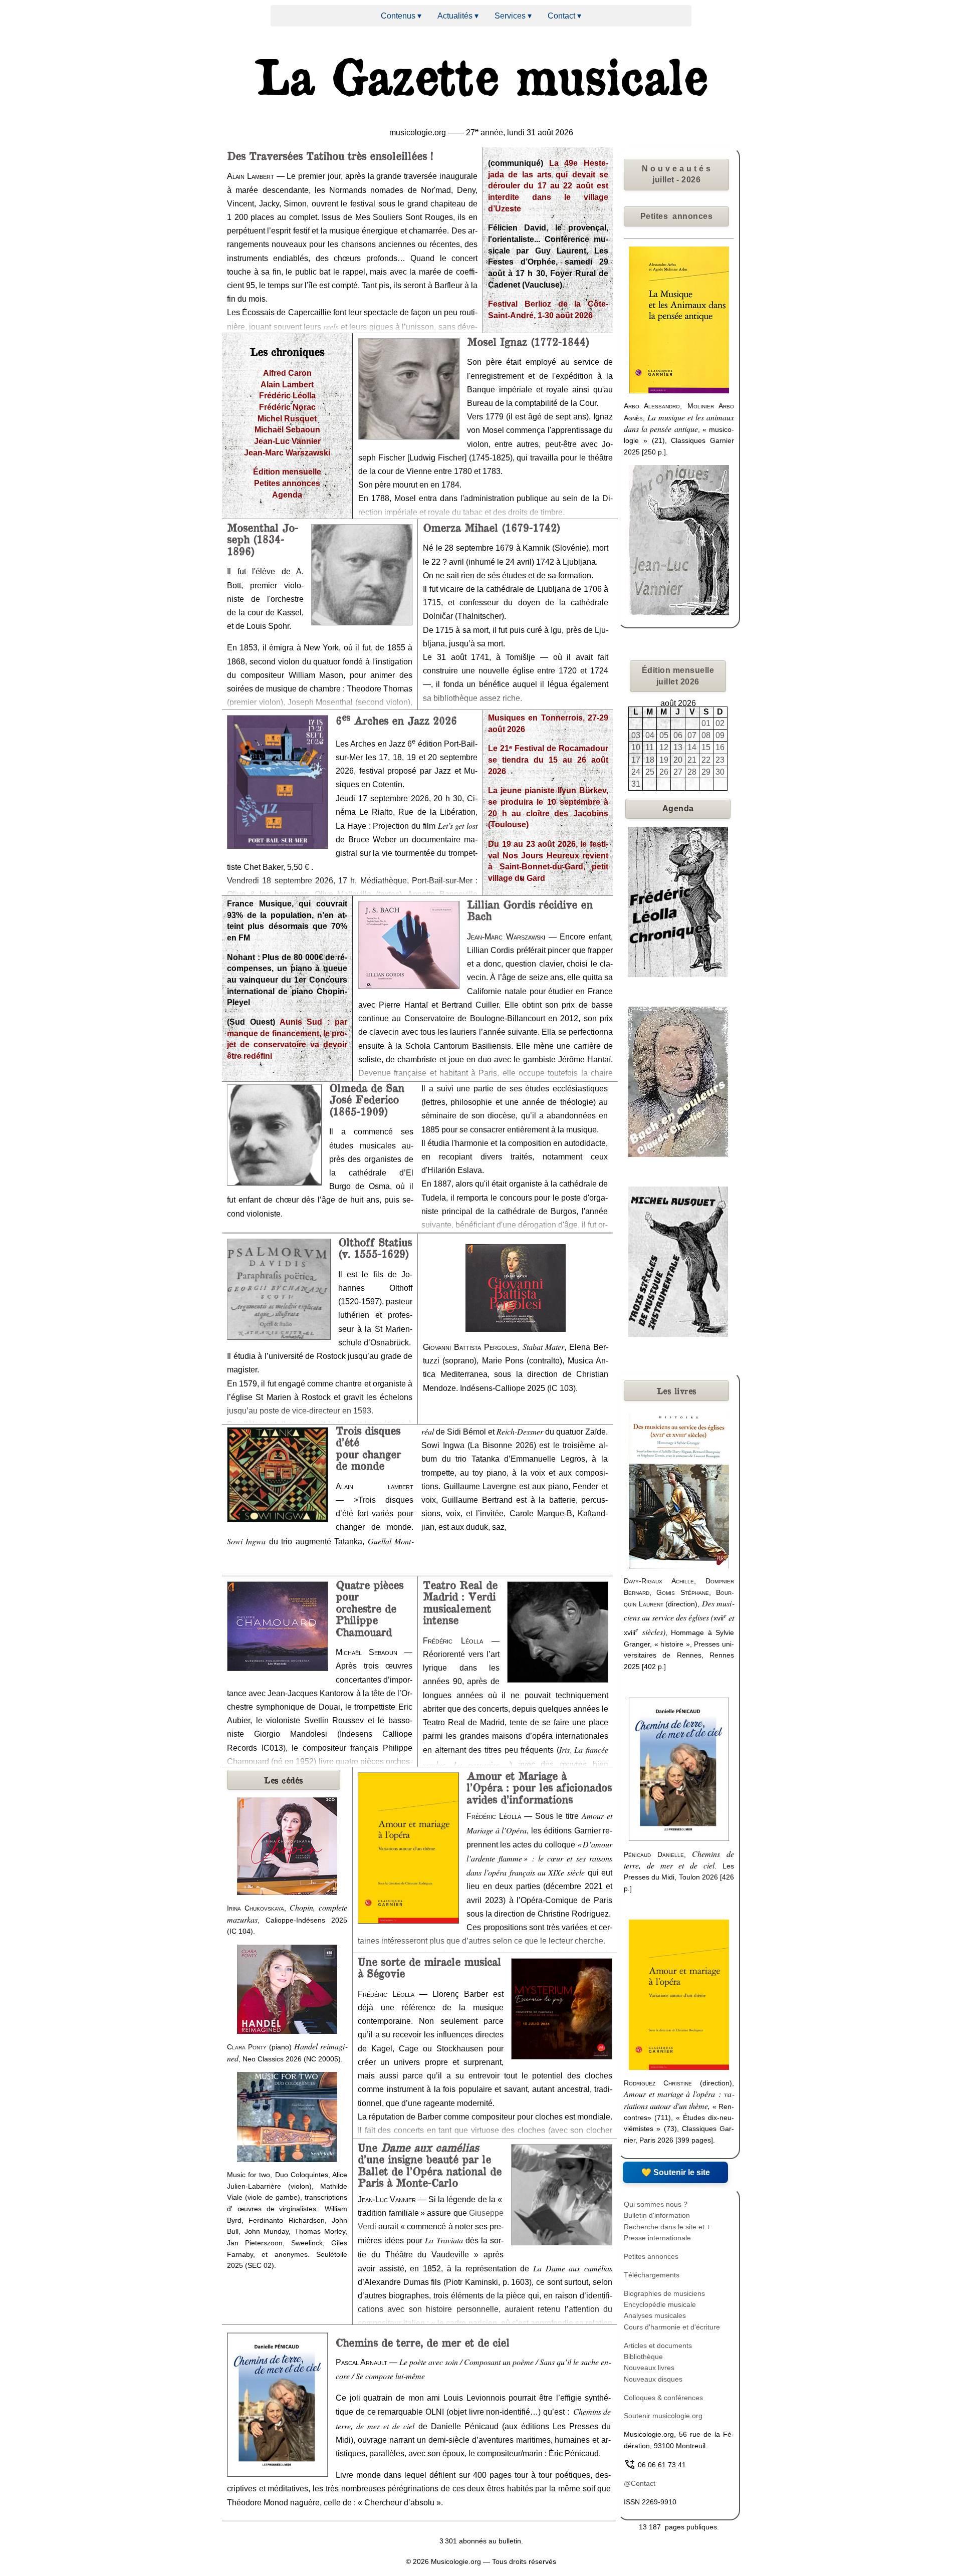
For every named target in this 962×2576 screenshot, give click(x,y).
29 (706, 772)
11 (650, 747)
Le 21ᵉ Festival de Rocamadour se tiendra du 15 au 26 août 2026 (548, 760)
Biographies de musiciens (664, 2293)
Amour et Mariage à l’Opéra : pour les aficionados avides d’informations (539, 1787)
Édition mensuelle (287, 472)
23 (720, 760)
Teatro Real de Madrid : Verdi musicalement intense (460, 1602)
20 (678, 760)
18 (650, 760)
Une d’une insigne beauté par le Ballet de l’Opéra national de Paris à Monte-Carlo (430, 2165)
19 (664, 760)
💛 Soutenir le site (676, 2172)
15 (706, 747)
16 (720, 747)
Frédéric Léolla (287, 396)
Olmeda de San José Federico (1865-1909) (367, 1099)
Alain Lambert (287, 385)
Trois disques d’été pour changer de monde (368, 1448)
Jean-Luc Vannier (287, 441)
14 (692, 747)
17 (636, 760)
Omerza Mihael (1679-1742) (492, 527)
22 (706, 760)
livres (677, 1390)
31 (636, 784)
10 (636, 747)
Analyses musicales (655, 2315)
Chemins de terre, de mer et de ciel (423, 2342)
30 (720, 772)
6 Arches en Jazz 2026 (396, 720)
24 (636, 772)
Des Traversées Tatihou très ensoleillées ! (330, 155)
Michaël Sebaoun (287, 430)
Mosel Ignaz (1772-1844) (528, 341)
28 (692, 772)
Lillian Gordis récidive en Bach (530, 910)
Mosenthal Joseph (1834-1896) (263, 539)
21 (692, 760)
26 (664, 772)
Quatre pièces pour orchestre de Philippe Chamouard (370, 1608)
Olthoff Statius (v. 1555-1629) (375, 1247)
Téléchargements (652, 2275)
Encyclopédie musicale (660, 2304)
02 (720, 723)
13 (678, 747)
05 (664, 735)
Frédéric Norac (287, 407)
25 (650, 772)
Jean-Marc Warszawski (287, 453)
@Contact (640, 2483)
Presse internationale (657, 2238)
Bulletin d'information (657, 2215)
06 (678, 735)
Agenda (287, 495)
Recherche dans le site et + (667, 2227)
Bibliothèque (643, 2357)
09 (720, 735)
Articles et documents (658, 2346)
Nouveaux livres (649, 2368)
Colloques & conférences (663, 2398)
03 (636, 735)
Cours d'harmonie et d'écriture (672, 2327)
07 (692, 735)
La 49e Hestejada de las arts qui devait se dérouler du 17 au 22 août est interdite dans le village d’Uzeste (548, 186)
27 (678, 772)
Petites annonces (287, 483)
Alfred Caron (287, 373)
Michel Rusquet (287, 419)
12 (664, 747)
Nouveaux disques (653, 2379)
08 (706, 735)
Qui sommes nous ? (656, 2204)
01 (706, 723)
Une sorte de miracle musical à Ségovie (429, 1967)
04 (650, 735)
